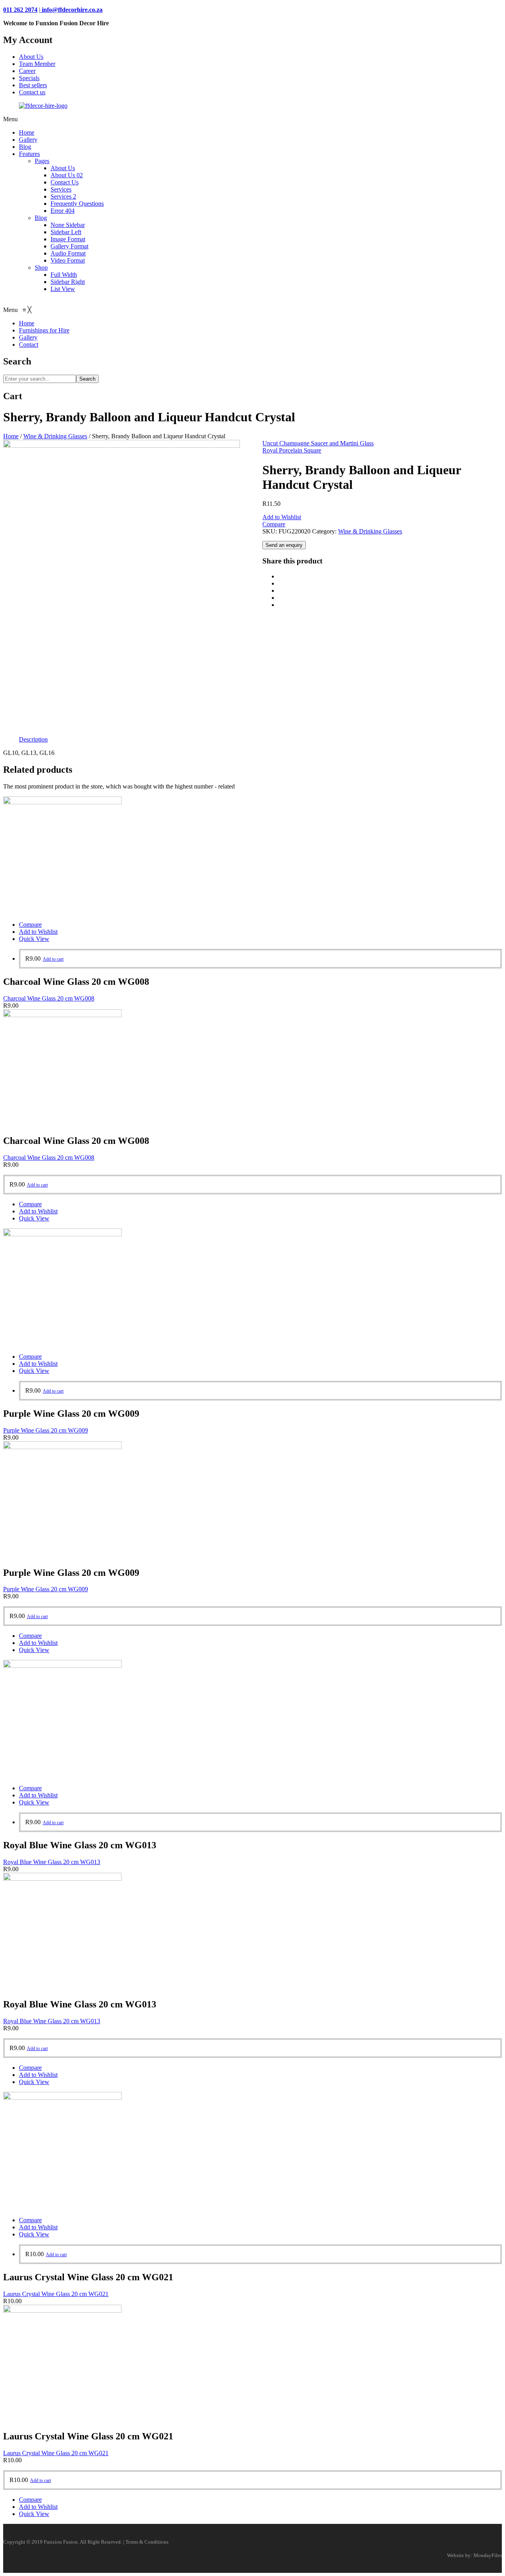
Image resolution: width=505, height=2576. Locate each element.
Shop (41, 268)
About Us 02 (67, 175)
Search (87, 379)
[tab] (33, 740)
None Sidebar (68, 225)
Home (27, 132)
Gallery (28, 140)
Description (33, 739)
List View (63, 289)
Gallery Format (69, 246)
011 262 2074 (20, 10)
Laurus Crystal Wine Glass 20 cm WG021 (56, 2294)
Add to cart (53, 959)
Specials (29, 78)
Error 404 (63, 211)
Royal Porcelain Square (292, 450)
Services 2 (63, 196)
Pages (42, 161)
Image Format (68, 239)
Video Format (68, 260)
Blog (25, 147)
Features (29, 154)
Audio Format (68, 253)
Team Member (37, 64)
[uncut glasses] (122, 446)
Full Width (64, 275)
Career (27, 71)
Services (61, 189)
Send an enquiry (284, 545)
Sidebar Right (68, 282)
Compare (274, 524)
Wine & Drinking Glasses (55, 436)
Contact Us (65, 182)
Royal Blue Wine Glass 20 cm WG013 (52, 1862)
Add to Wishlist (282, 517)
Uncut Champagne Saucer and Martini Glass (318, 443)
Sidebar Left (66, 232)
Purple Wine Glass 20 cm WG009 (46, 1430)
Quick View (34, 939)
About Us (31, 57)
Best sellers (33, 85)
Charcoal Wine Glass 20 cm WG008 (49, 998)
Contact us (32, 92)
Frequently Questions (77, 204)
